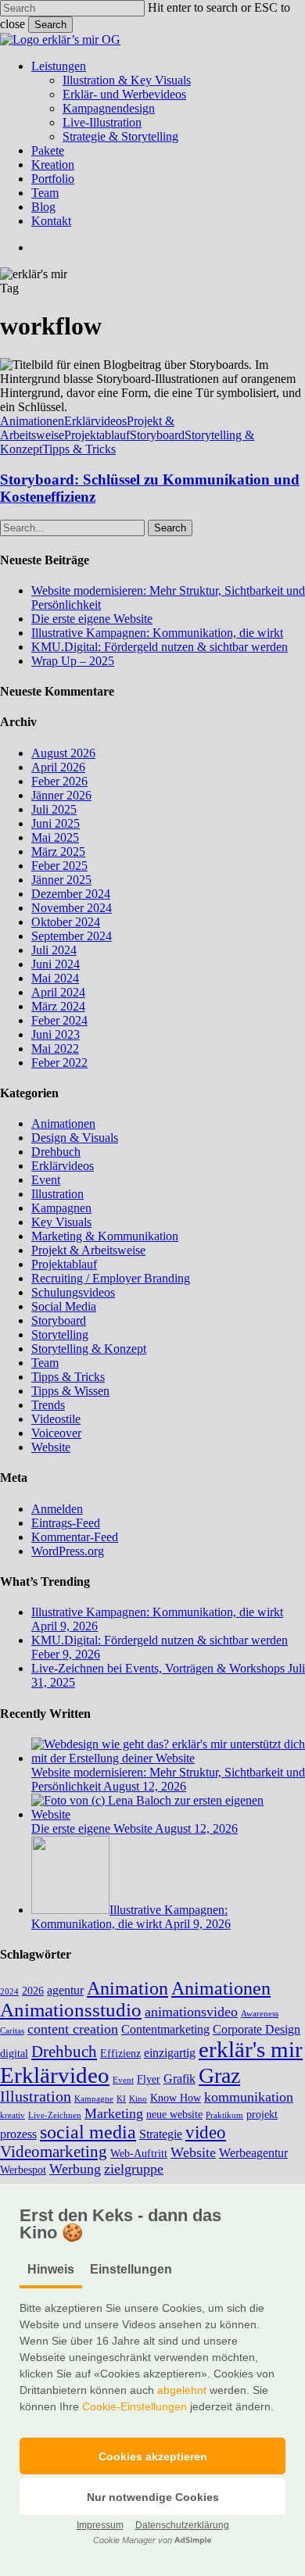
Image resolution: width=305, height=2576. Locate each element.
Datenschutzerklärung (182, 2525)
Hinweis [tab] (51, 2269)
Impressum (100, 2525)
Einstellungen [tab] (131, 2269)
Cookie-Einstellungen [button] (135, 2406)
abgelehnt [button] (182, 2390)
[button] (152, 2456)
